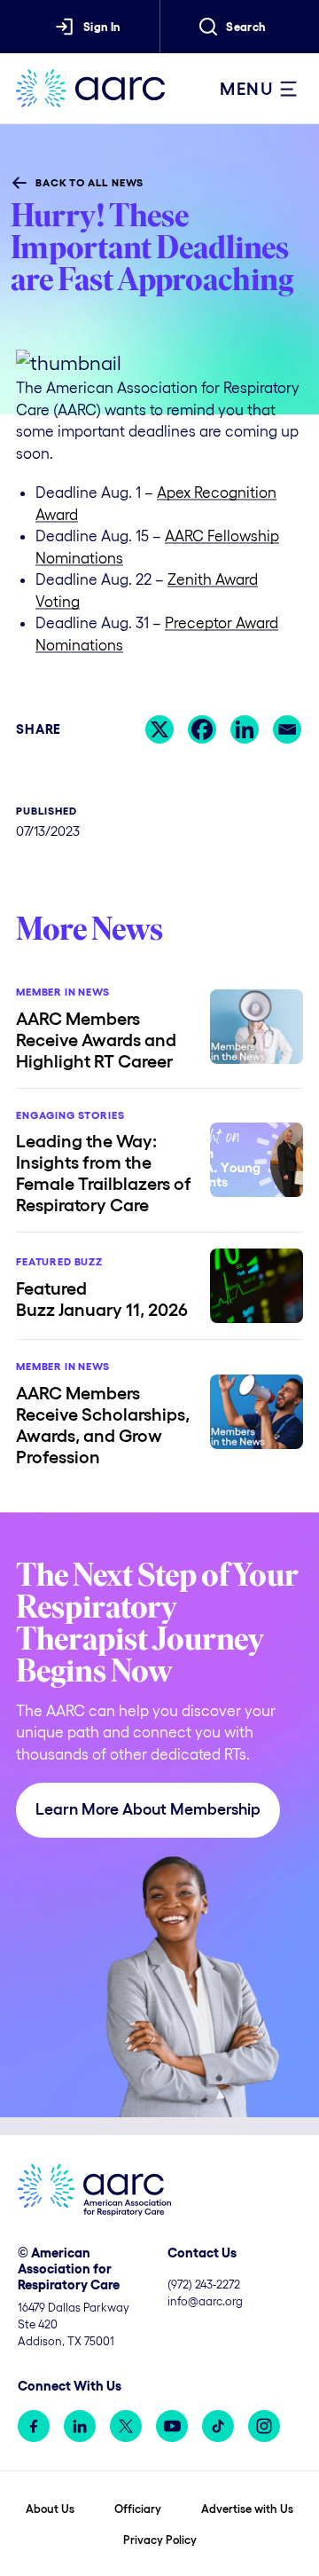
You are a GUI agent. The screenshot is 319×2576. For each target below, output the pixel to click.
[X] (159, 729)
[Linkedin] (245, 729)
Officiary (138, 2509)
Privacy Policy (160, 2540)
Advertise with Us (247, 2509)
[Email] (287, 729)
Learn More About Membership (148, 1809)
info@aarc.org (205, 2301)
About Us (50, 2509)
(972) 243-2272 (204, 2285)
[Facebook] (202, 729)
